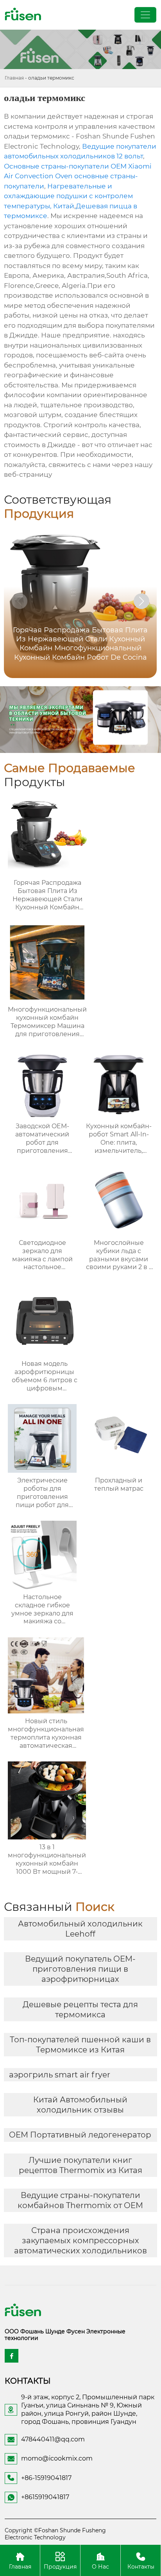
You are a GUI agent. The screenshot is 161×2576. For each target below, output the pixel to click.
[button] (141, 601)
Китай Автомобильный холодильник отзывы (80, 2105)
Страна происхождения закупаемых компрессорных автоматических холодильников (80, 2240)
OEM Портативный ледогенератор (80, 2135)
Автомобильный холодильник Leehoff (80, 1929)
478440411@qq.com (53, 2439)
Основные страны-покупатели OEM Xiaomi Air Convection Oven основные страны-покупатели (78, 176)
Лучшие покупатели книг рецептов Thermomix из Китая (80, 2165)
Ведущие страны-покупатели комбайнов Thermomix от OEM (80, 2200)
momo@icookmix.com (57, 2458)
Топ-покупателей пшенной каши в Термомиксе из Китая (80, 2045)
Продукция (60, 2566)
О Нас (100, 2566)
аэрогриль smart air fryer (60, 2075)
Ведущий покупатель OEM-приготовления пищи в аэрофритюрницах (80, 1969)
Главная (14, 78)
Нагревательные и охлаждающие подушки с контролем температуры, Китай (68, 196)
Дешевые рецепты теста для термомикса (80, 2010)
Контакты (141, 2566)
